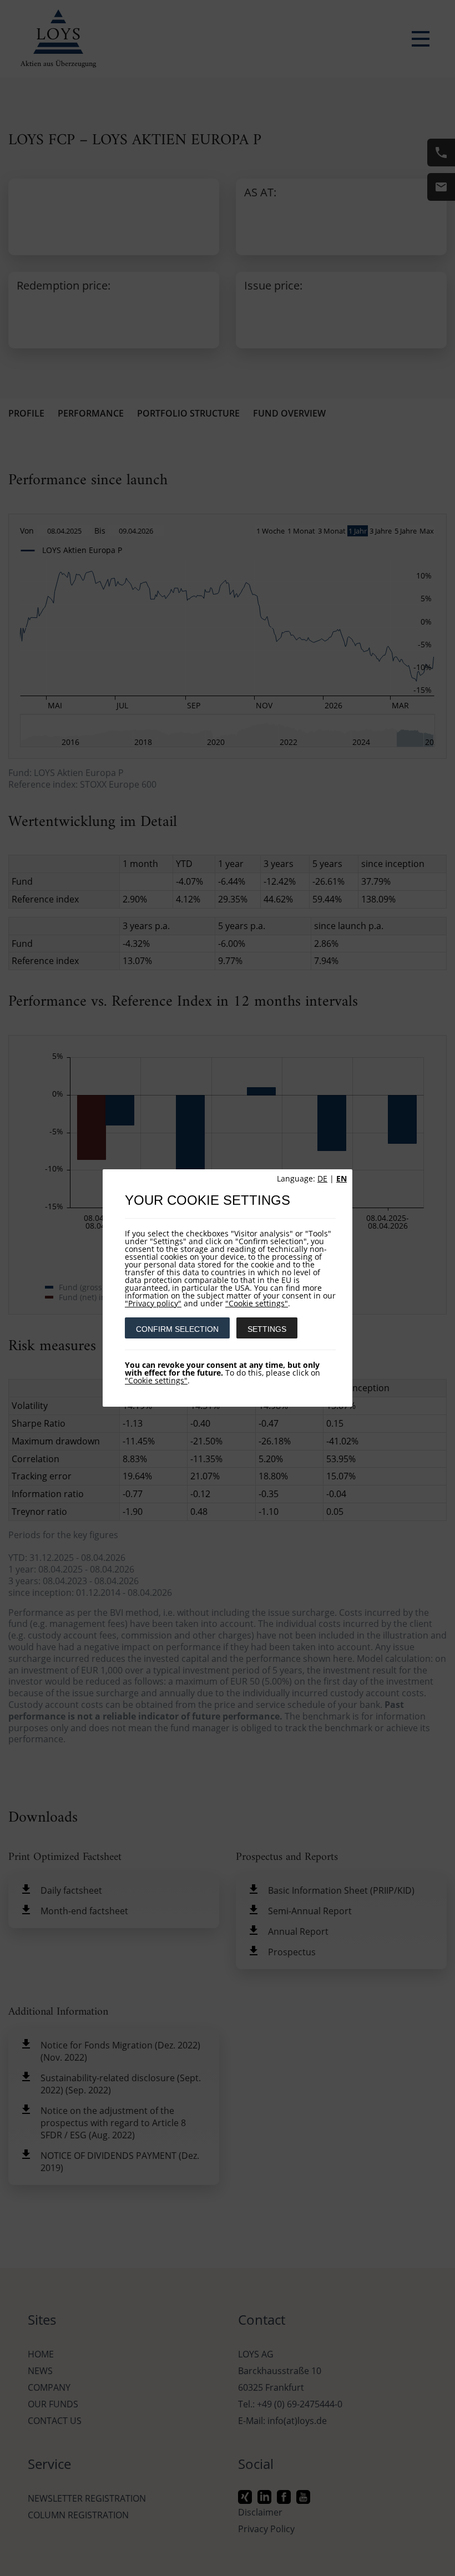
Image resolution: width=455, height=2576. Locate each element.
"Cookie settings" (257, 1303)
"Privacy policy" (153, 1303)
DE (322, 1178)
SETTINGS (267, 1329)
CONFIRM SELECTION (177, 1329)
